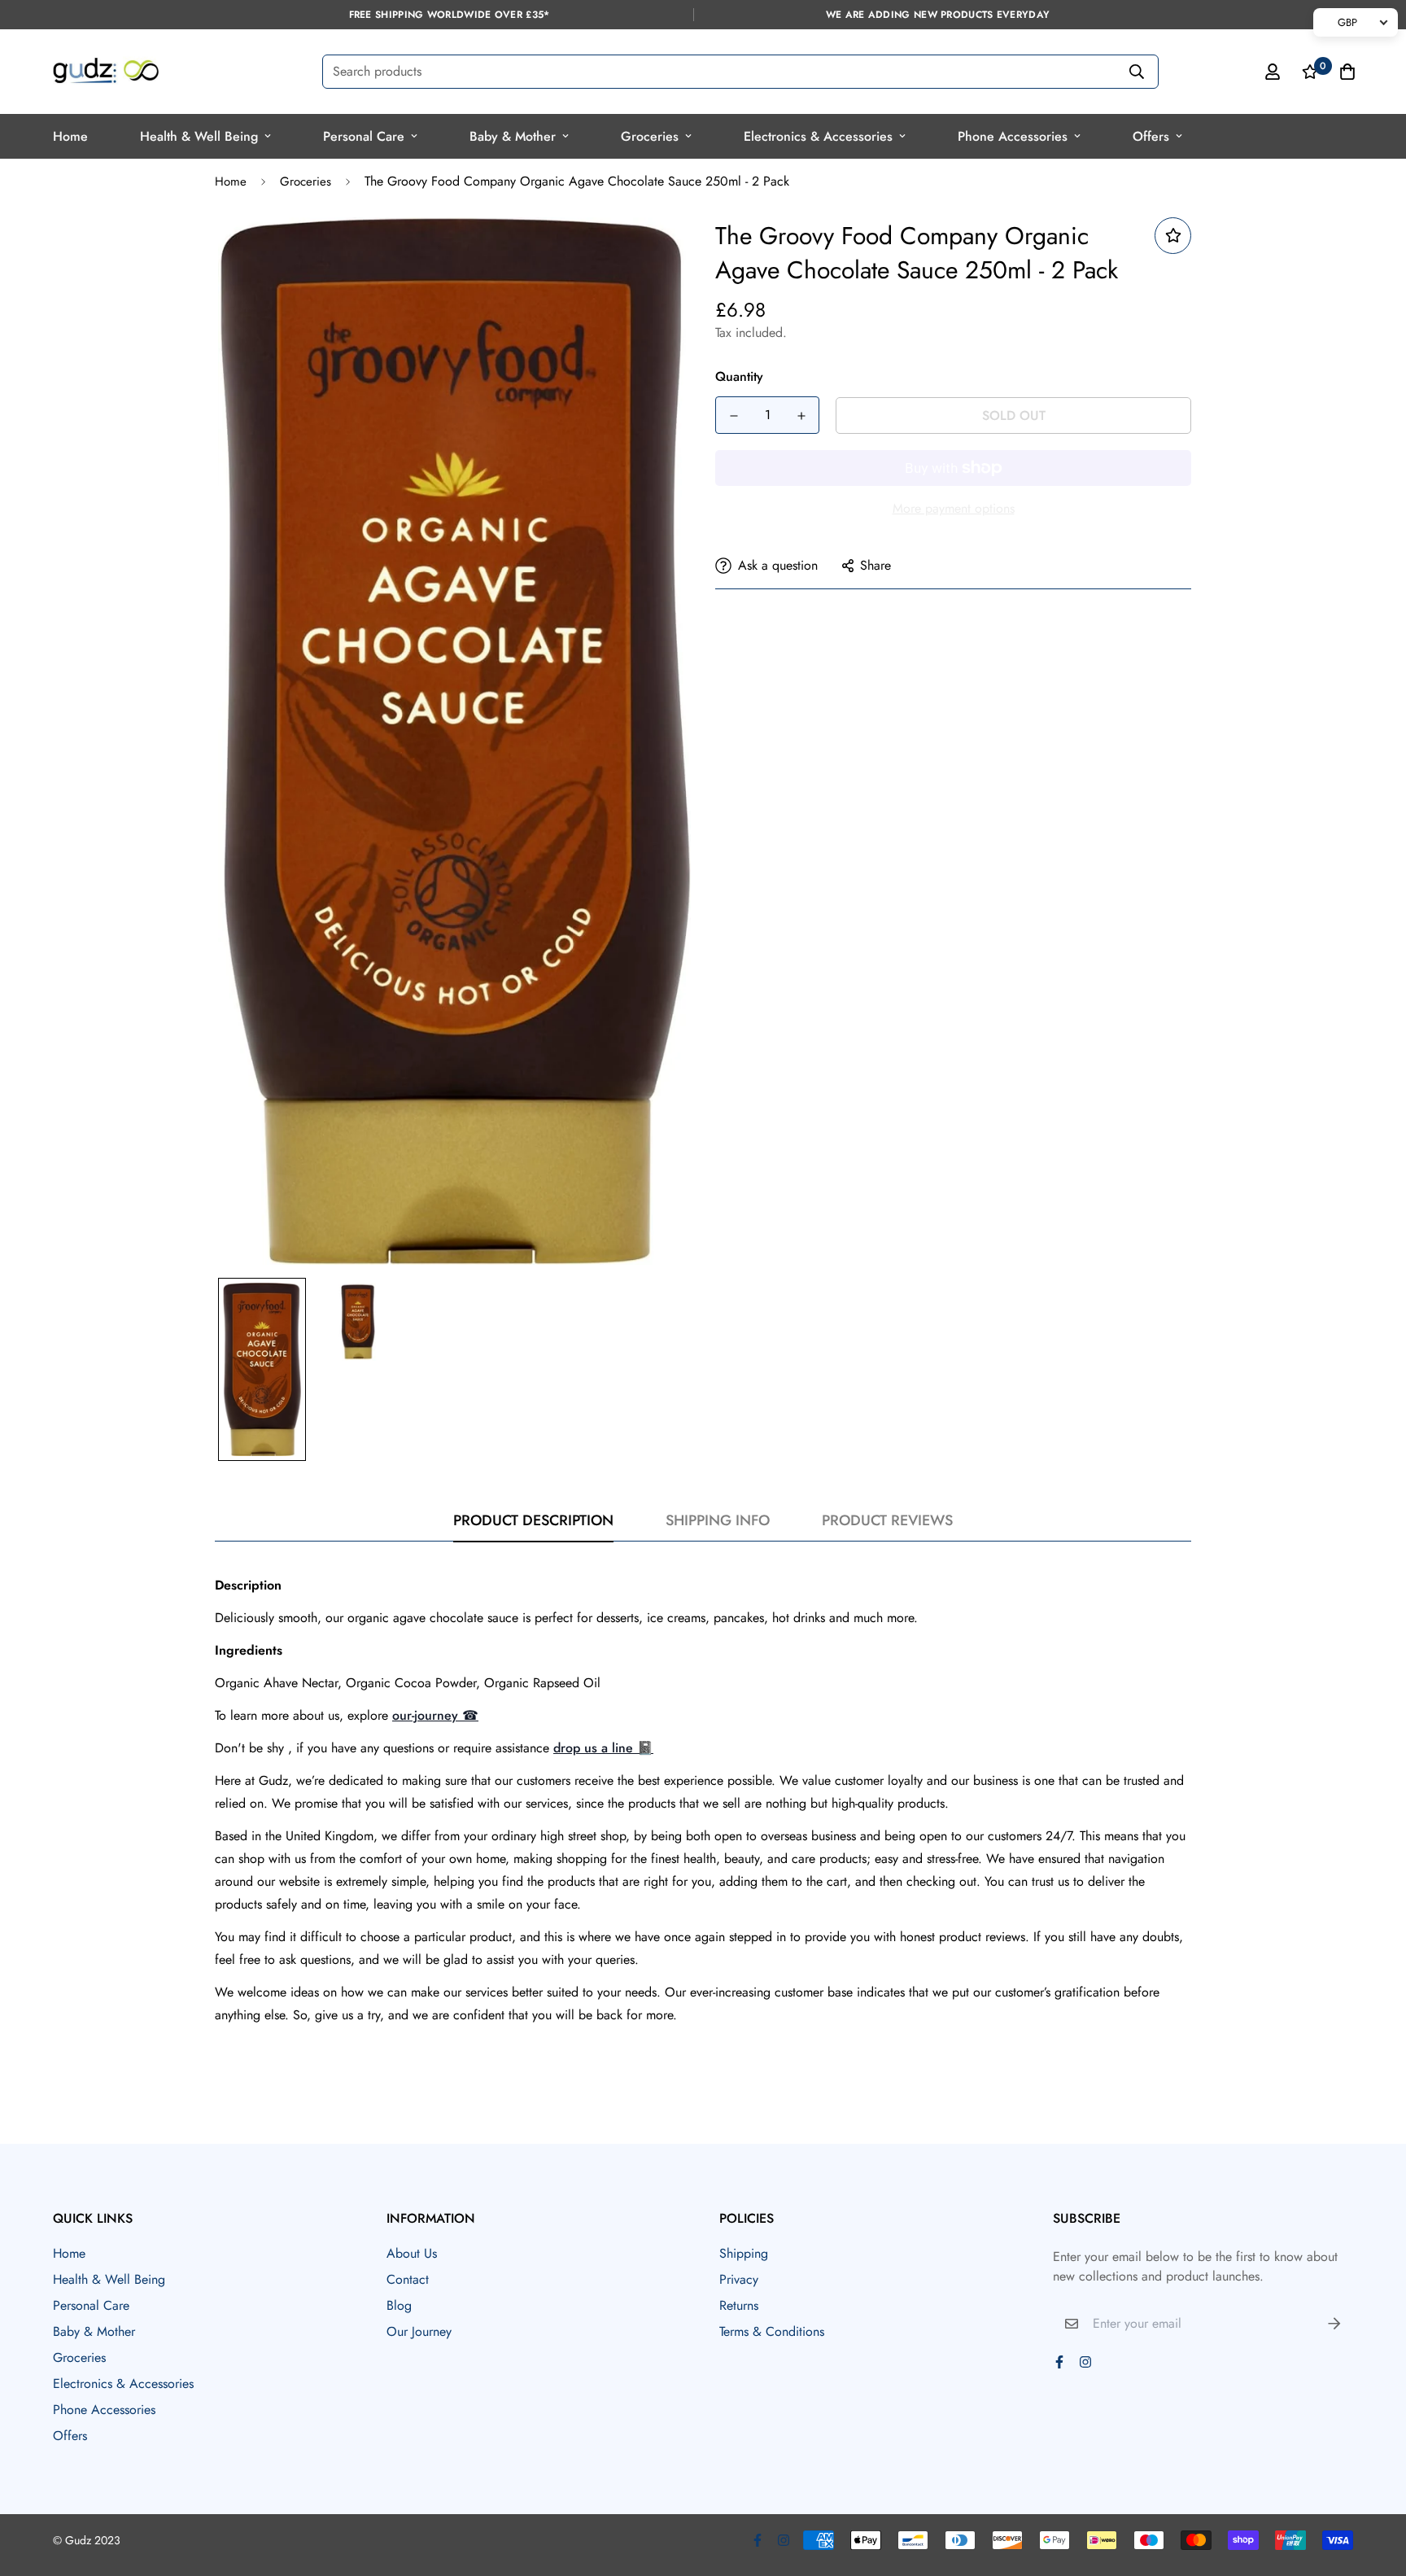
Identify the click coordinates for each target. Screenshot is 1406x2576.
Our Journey (419, 2331)
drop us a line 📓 (603, 1748)
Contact (408, 2279)
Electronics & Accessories (818, 136)
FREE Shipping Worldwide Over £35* (450, 15)
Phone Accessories (1013, 136)
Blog (399, 2305)
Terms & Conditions (772, 2331)
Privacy (739, 2279)
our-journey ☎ (435, 1715)
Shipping (744, 2253)
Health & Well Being (199, 136)
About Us (412, 2253)
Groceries (650, 136)
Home (70, 136)
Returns (739, 2305)
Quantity (739, 376)
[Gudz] (106, 72)
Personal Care (364, 136)
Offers (1151, 136)
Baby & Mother (513, 136)
